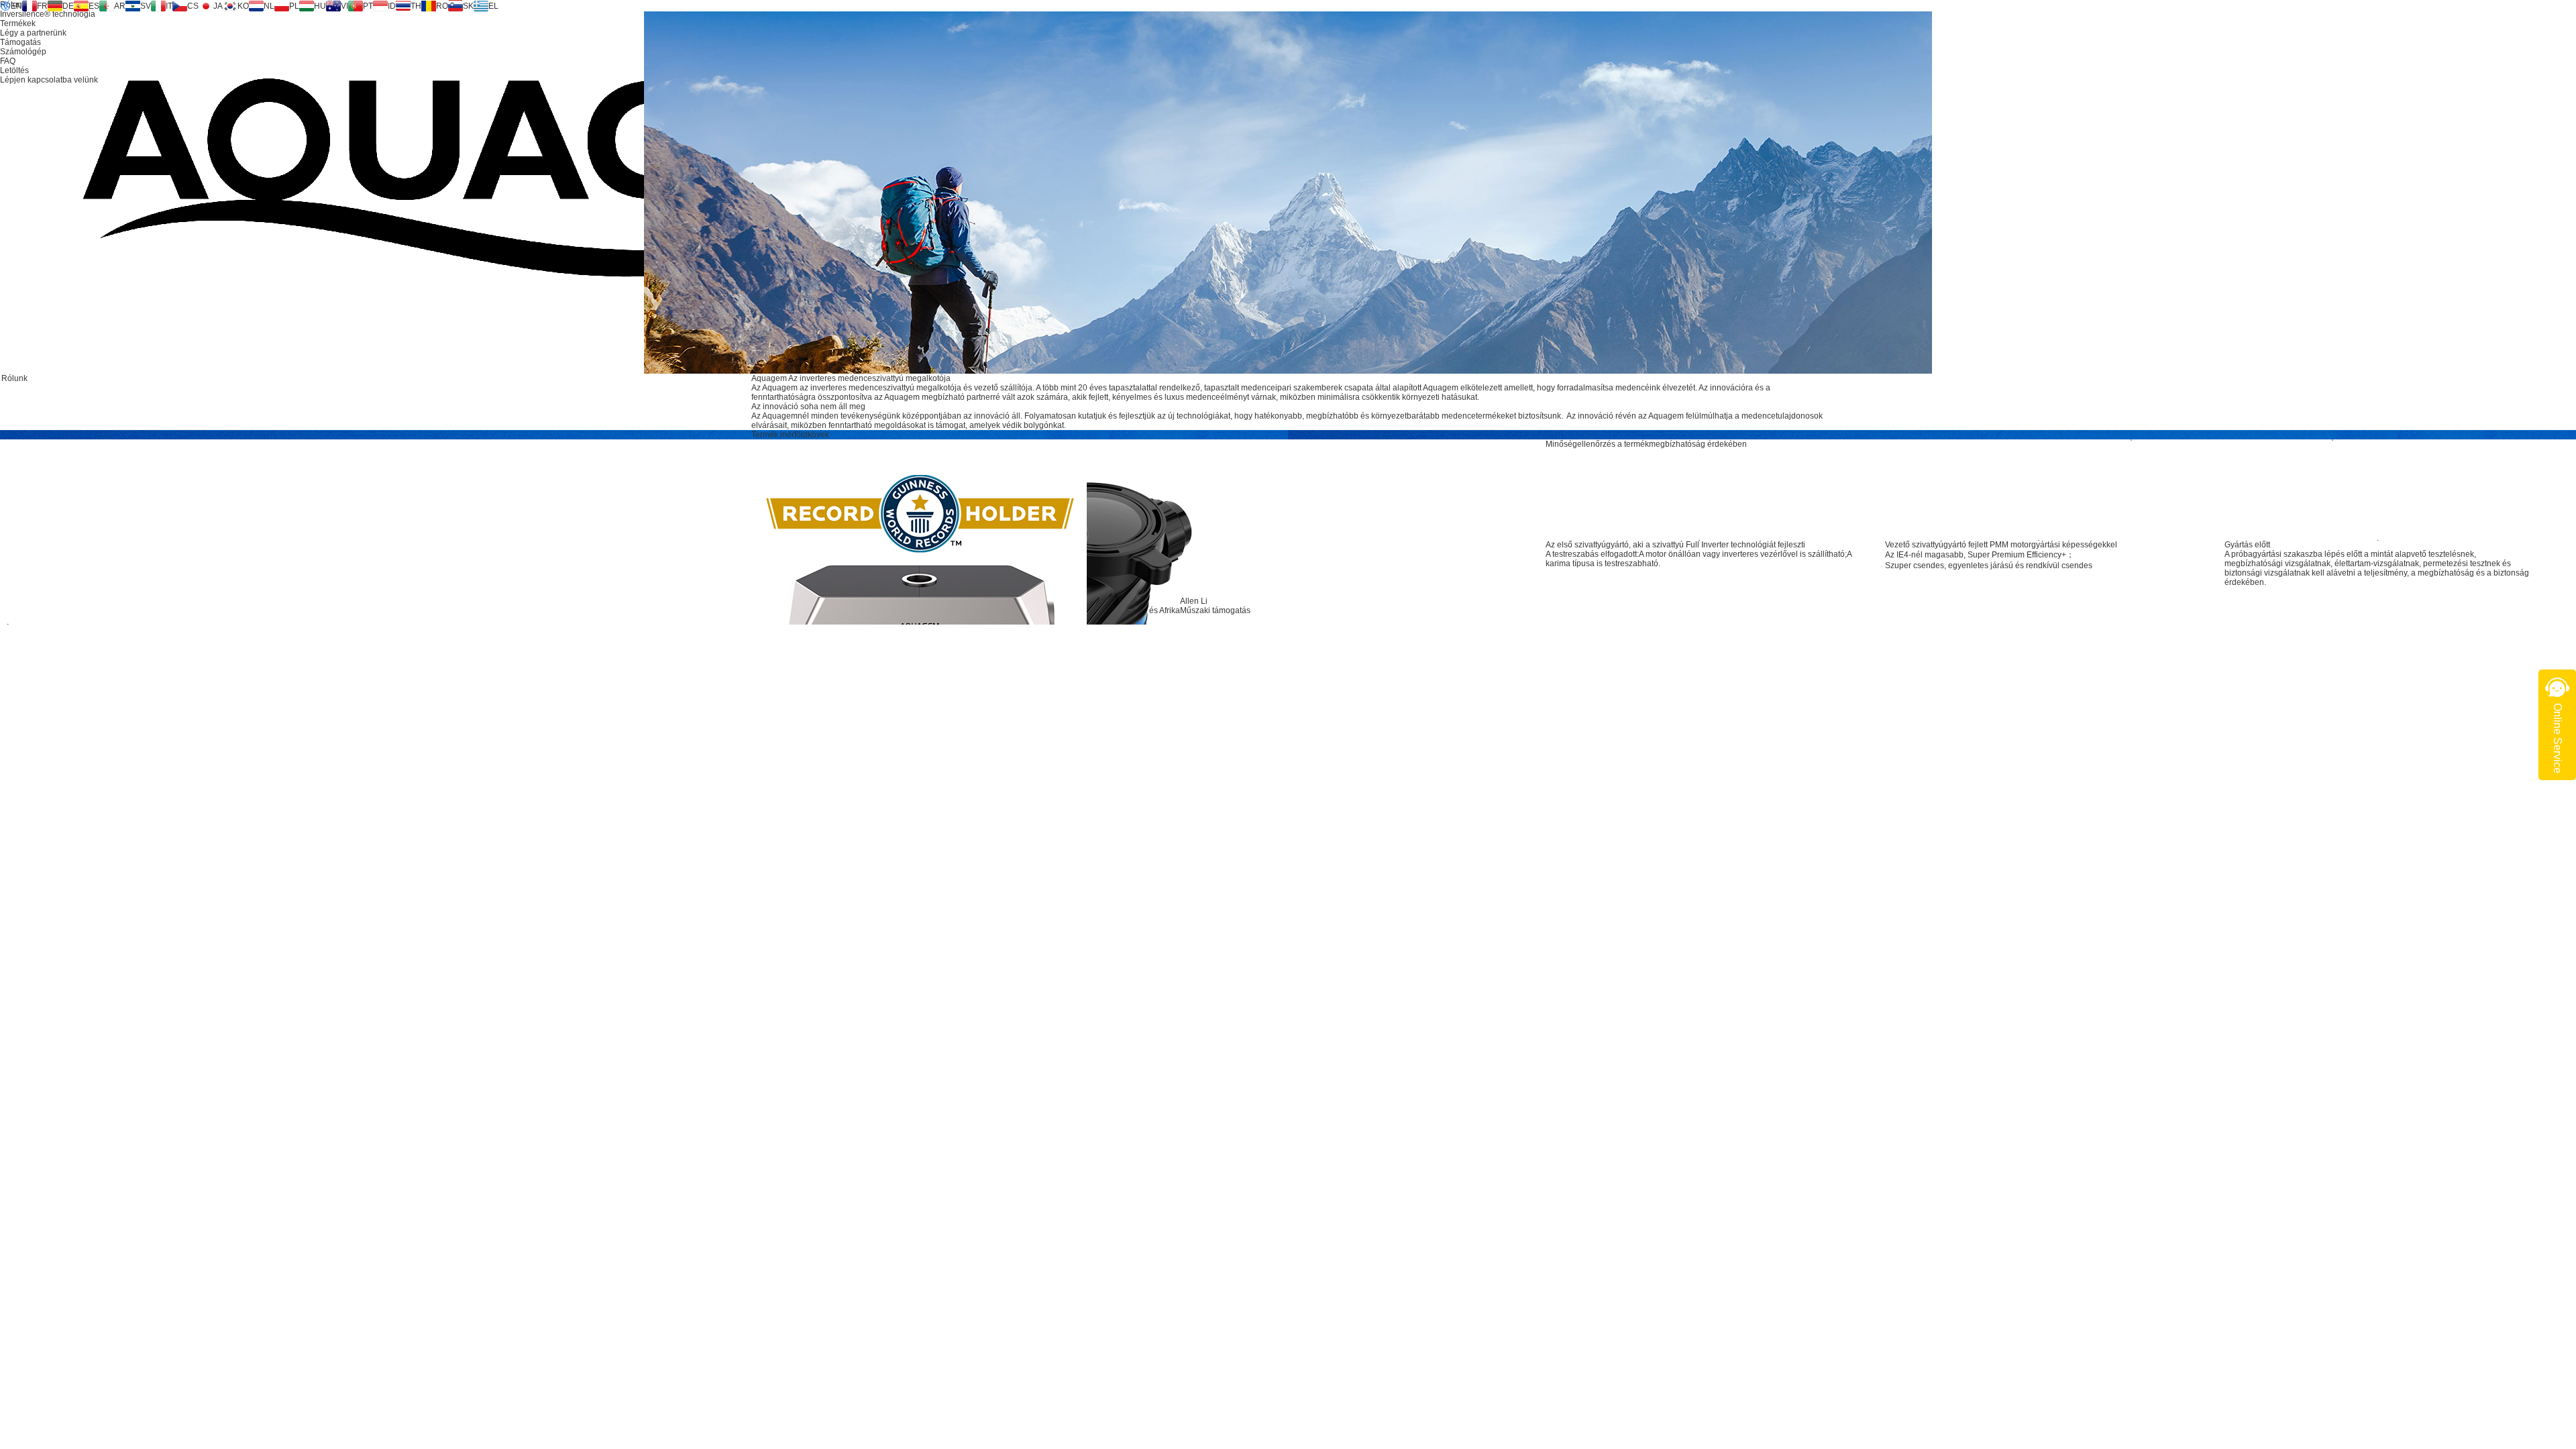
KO (243, 6)
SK (468, 6)
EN (16, 6)
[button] (2231, 490)
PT (368, 6)
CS (193, 6)
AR (120, 6)
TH (416, 6)
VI (344, 6)
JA (218, 6)
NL (269, 6)
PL (294, 6)
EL (493, 6)
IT (169, 6)
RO (442, 6)
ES (94, 6)
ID (392, 6)
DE (68, 6)
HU (320, 6)
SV (146, 6)
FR (42, 6)
